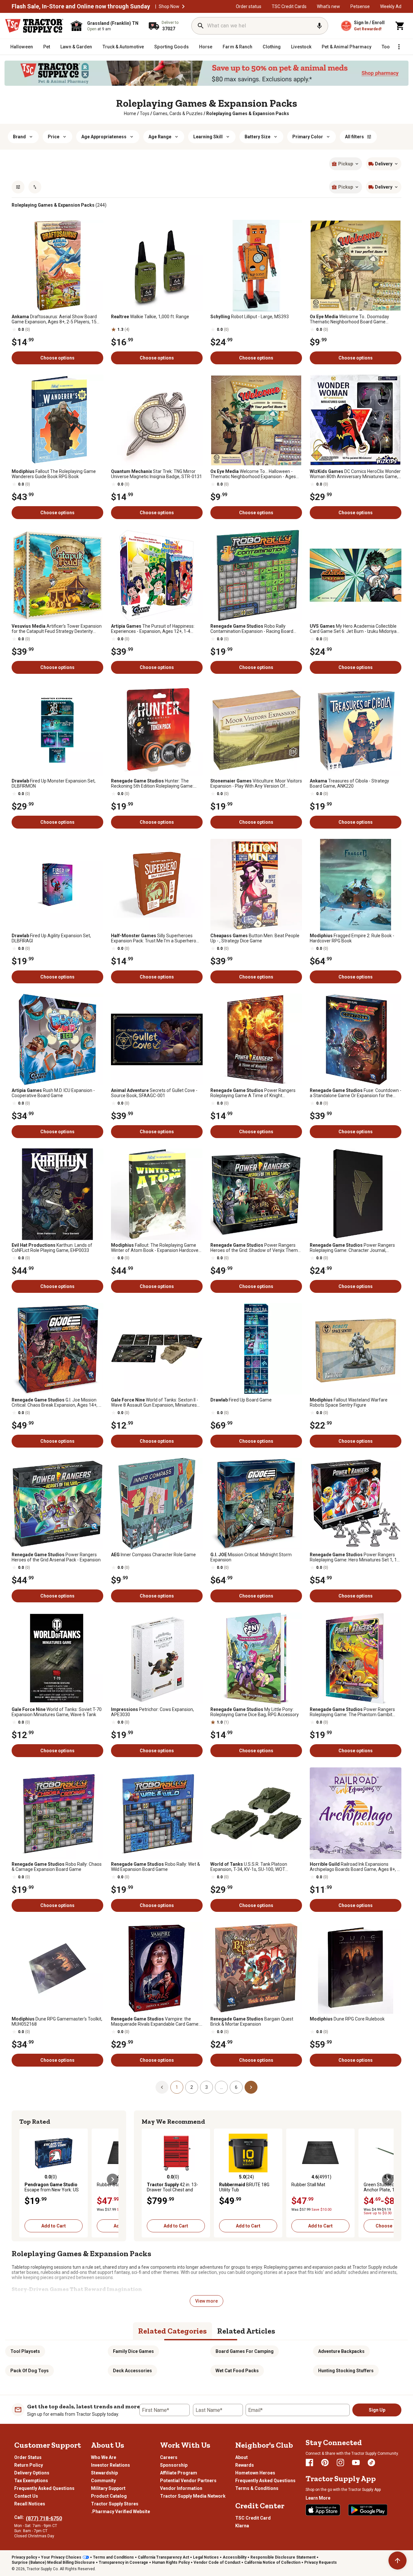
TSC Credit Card (253, 2518)
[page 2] (251, 2087)
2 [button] (192, 2087)
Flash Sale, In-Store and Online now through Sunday (81, 6)
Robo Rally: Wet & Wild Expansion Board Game (156, 1867)
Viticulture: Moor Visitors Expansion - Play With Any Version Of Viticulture (256, 783)
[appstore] (323, 2510)
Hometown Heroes (255, 2473)
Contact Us (26, 2496)
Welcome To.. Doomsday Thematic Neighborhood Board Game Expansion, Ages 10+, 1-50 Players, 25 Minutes (349, 319)
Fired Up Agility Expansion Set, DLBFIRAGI (51, 938)
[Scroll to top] (398, 2561)
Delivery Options (32, 2473)
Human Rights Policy (171, 2562)
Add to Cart (54, 2226)
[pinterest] (325, 2463)
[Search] (201, 26)
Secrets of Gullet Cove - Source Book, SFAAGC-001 (154, 1093)
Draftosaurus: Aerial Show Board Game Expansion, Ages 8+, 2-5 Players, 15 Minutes (54, 319)
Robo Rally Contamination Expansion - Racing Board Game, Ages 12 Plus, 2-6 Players (252, 629)
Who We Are (104, 2457)
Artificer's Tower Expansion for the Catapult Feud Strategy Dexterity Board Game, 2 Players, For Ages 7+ (57, 629)
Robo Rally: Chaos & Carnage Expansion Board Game (57, 1867)
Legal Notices (206, 2557)
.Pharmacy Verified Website (121, 2512)
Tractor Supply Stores (115, 2504)
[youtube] (356, 2463)
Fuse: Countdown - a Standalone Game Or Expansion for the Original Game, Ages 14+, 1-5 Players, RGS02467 (356, 1093)
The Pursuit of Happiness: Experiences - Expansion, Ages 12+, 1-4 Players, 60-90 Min (153, 629)
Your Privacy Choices (61, 2557)
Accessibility (235, 2557)
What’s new (328, 6)
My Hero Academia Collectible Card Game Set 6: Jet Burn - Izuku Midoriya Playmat (353, 629)
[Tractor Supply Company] (34, 26)
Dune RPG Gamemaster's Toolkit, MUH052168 (57, 2021)
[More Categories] (399, 47)
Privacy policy (24, 2557)
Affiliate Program (179, 2473)
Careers (169, 2457)
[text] (248, 113)
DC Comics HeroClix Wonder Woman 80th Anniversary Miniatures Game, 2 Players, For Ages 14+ (355, 474)
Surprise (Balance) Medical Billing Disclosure (53, 2562)
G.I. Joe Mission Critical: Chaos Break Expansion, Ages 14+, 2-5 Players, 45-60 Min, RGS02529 (57, 1402)
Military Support (108, 2488)
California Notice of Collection (272, 2562)
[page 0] (162, 2087)
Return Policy (29, 2465)
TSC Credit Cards (289, 6)
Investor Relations (111, 2465)
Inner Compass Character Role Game (153, 1555)
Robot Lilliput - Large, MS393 (250, 317)
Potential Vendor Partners (188, 2481)
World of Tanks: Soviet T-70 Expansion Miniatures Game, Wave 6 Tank (57, 1712)
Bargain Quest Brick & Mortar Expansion (252, 2021)
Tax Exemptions (31, 2481)
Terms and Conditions (113, 2557)
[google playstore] (368, 2510)
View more (206, 2301)
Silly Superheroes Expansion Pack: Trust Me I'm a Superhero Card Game (154, 938)
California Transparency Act (163, 2557)
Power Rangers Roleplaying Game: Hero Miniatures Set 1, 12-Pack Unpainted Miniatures (355, 1557)
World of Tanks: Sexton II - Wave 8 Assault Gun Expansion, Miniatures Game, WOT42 (155, 1402)
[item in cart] (400, 26)
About (242, 2457)
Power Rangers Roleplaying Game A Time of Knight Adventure (253, 1093)
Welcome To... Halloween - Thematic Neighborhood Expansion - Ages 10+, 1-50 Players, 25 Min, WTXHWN (253, 474)
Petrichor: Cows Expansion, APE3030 (152, 1712)
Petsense (360, 6)
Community (103, 2481)
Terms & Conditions (257, 2488)
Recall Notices (30, 2504)
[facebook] (309, 2463)
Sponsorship (174, 2465)
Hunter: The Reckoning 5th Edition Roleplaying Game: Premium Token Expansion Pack (152, 783)
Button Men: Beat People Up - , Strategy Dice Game (255, 938)
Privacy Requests (321, 2562)
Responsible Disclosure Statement (283, 2557)
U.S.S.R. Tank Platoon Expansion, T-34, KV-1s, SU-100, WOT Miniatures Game (249, 1867)
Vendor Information (181, 2488)
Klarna (242, 2526)
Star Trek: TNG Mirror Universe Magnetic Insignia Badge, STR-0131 (156, 474)
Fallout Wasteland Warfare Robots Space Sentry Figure (349, 1402)
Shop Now (169, 6)
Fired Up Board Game (241, 1400)
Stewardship (104, 2473)
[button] (183, 6)
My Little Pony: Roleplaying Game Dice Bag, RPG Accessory (255, 1712)
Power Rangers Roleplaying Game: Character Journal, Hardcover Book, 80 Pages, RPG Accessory (353, 1248)
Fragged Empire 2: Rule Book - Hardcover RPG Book (352, 938)
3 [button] (206, 2087)
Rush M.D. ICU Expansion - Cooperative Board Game (53, 1093)
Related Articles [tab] (246, 2331)
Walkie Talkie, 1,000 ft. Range (150, 317)
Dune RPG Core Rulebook (347, 2019)
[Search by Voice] (319, 26)
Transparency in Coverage (123, 2562)
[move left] (25, 2179)
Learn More (318, 2498)
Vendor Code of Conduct (217, 2562)
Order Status (28, 2457)
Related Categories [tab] (172, 2331)
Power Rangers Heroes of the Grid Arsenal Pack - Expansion (56, 1557)
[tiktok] (371, 2463)
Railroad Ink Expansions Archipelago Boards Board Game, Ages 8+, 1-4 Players (355, 1867)
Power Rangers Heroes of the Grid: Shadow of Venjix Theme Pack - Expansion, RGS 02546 (255, 1248)
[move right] (113, 2179)
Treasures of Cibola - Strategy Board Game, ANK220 (349, 783)
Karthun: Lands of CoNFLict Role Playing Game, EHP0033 (52, 1248)
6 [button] (236, 2087)
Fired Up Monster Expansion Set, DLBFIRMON (54, 783)
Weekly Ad (391, 6)
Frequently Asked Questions (44, 2488)
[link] (130, 113)
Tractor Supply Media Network (193, 2496)
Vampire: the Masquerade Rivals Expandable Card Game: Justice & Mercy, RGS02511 (155, 2021)
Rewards (245, 2465)
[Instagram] (340, 2463)
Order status (249, 6)
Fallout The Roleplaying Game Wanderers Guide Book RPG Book (54, 474)
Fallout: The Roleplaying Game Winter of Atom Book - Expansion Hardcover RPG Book (156, 1248)
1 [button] (177, 2087)
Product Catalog (109, 2496)
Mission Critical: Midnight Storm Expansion (251, 1557)
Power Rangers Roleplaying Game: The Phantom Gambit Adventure (352, 1712)
